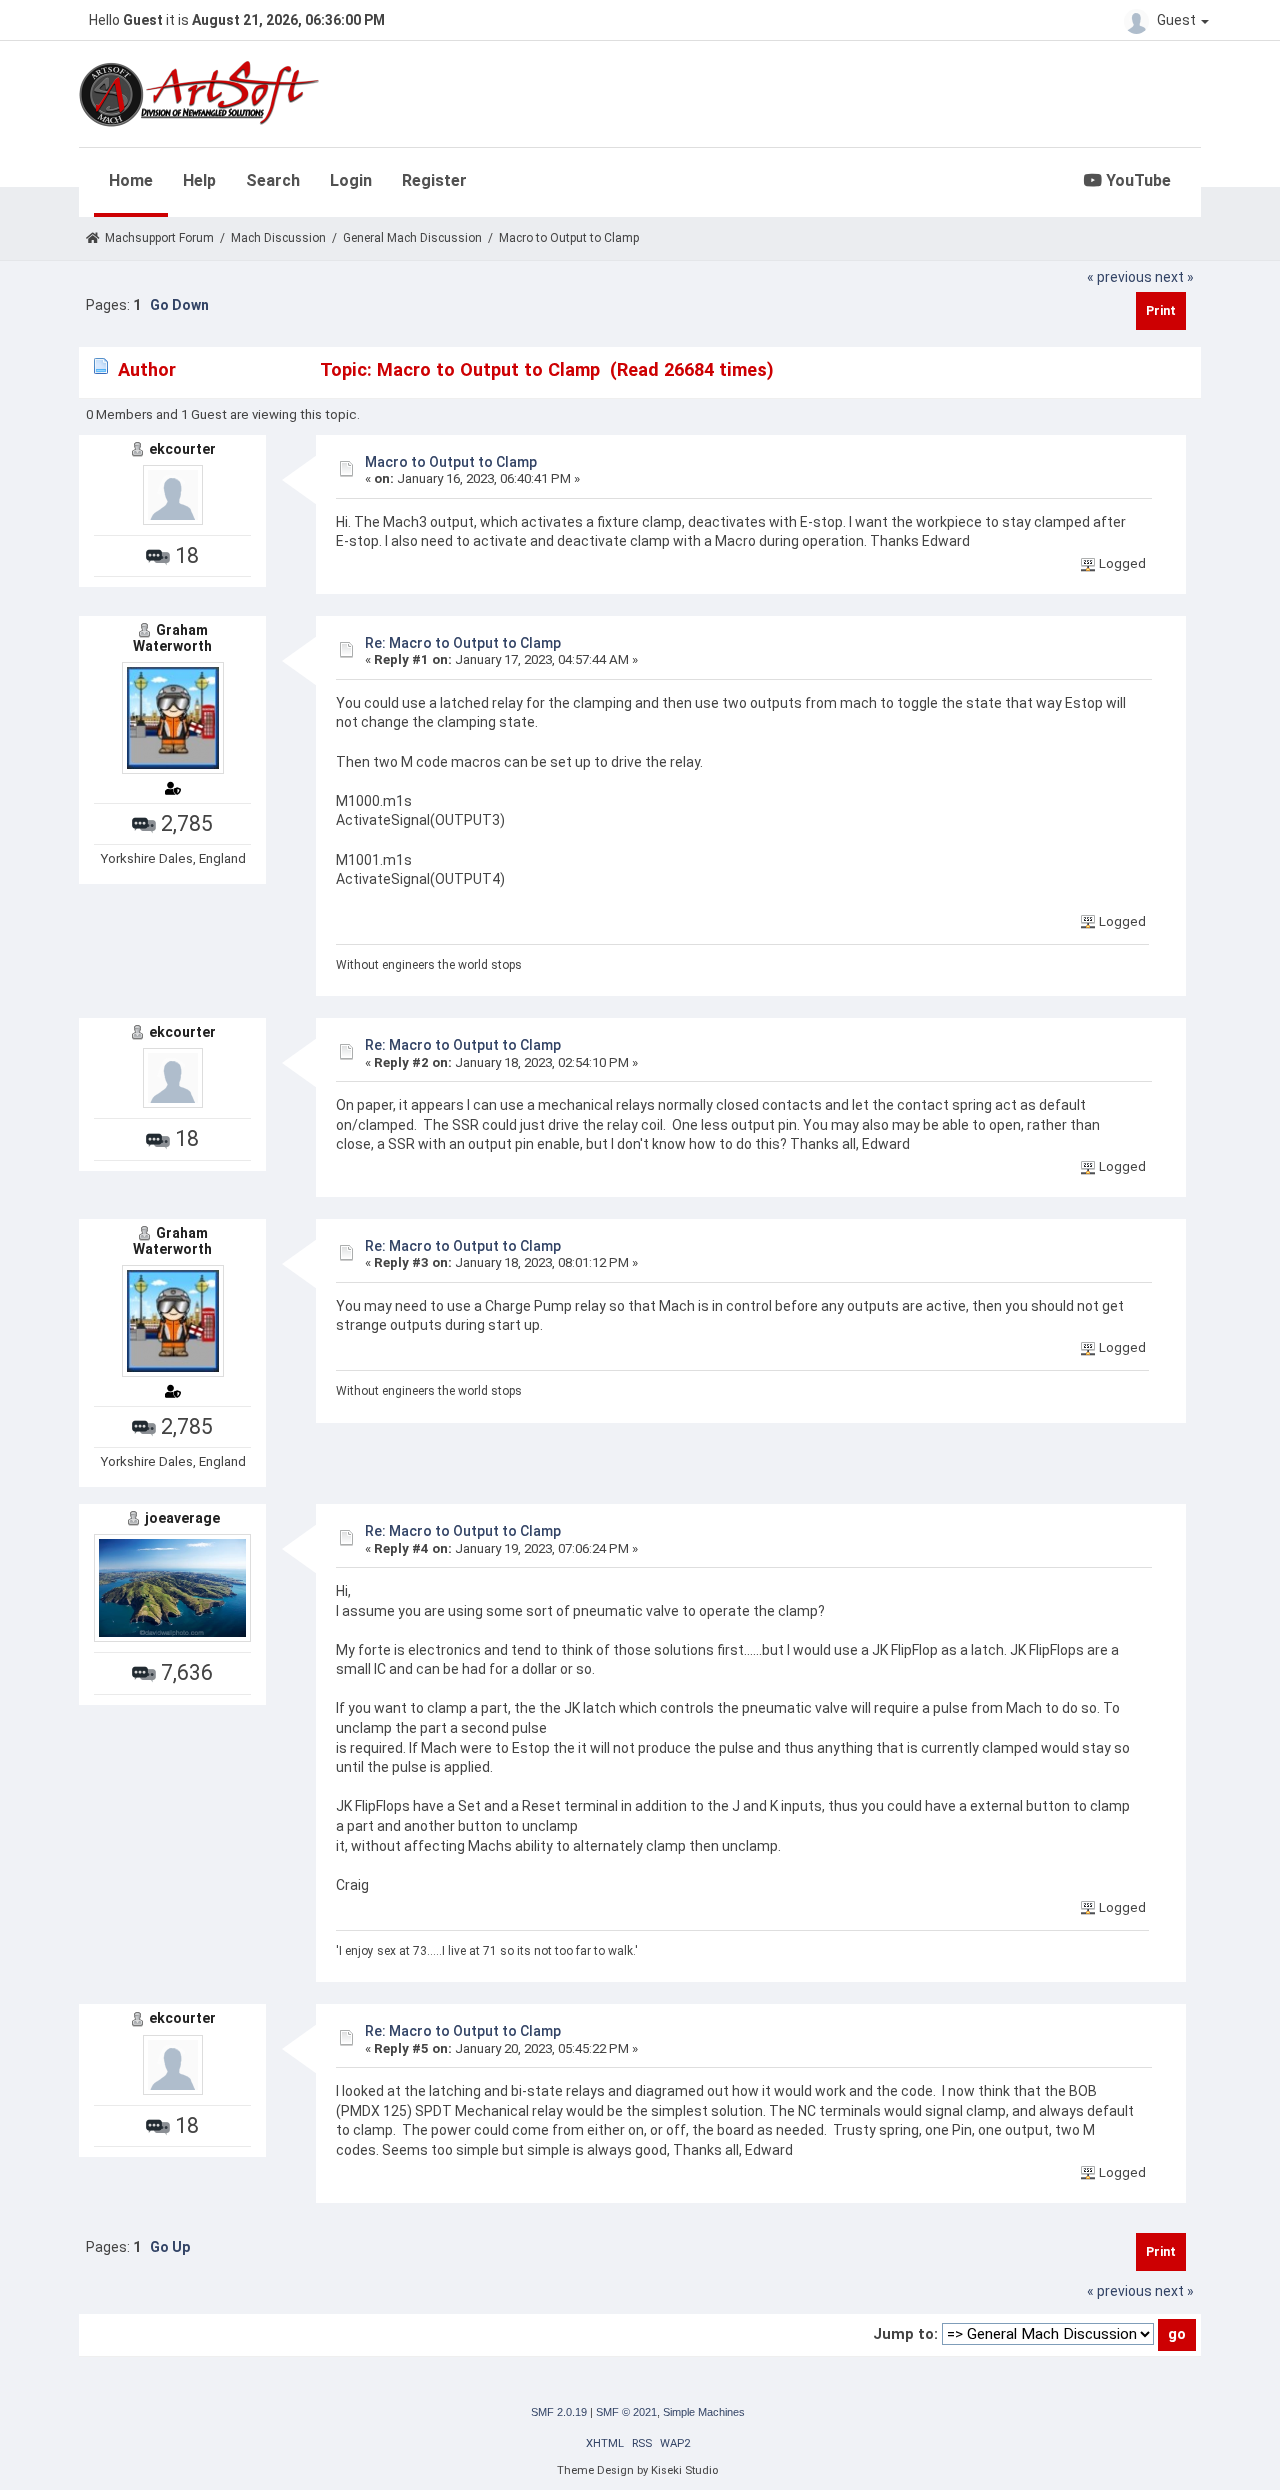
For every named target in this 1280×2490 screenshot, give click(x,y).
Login (351, 180)
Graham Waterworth (172, 638)
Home (131, 180)
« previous (1119, 277)
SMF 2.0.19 (559, 2412)
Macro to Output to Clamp (451, 462)
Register (434, 180)
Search (273, 180)
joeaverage (182, 1518)
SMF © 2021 (626, 2412)
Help (199, 180)
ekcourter (182, 449)
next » (1174, 277)
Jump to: (905, 2334)
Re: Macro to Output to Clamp (463, 643)
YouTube (1136, 180)
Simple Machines (704, 2412)
